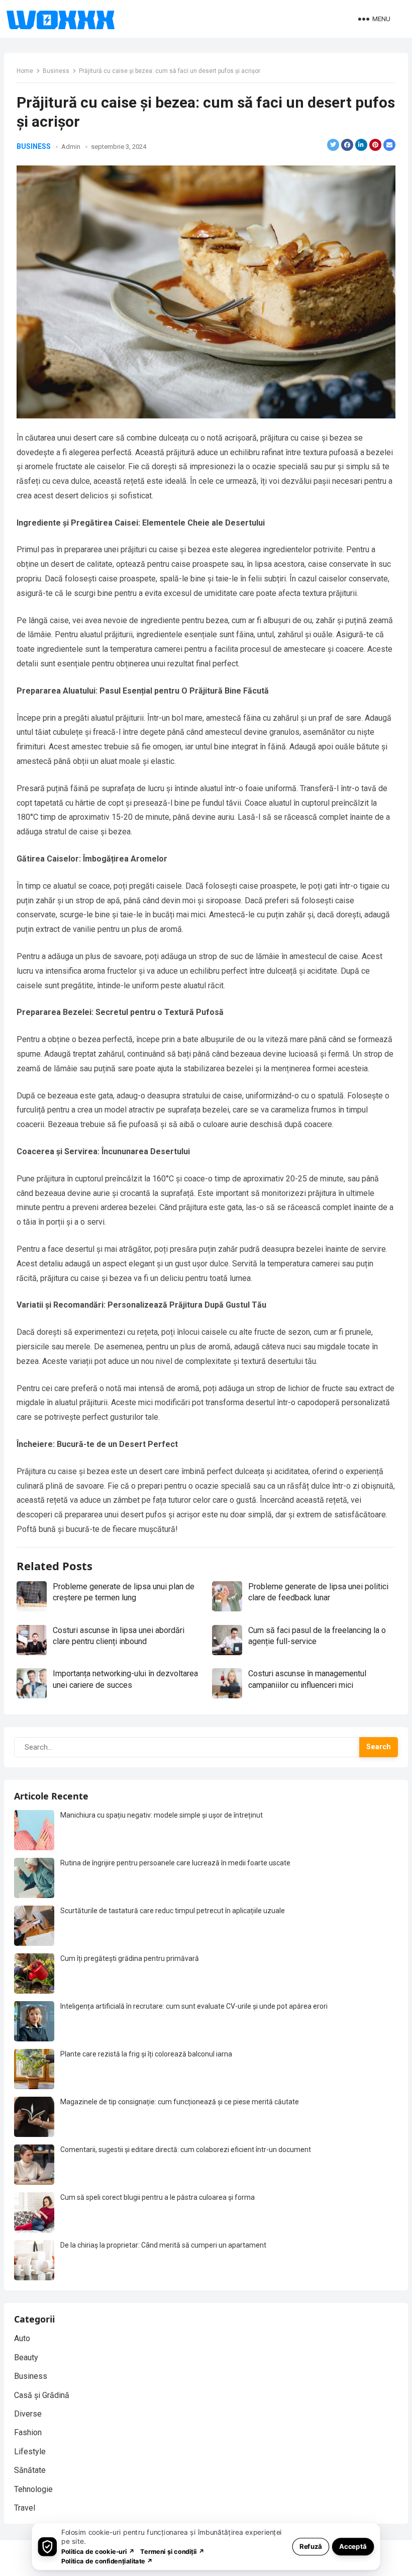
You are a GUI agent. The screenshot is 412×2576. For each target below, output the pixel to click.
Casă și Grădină (42, 2395)
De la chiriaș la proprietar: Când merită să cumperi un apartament (163, 2245)
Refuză (311, 2546)
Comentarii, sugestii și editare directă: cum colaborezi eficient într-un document (186, 2150)
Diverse (28, 2414)
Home (25, 71)
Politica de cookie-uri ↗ (98, 2551)
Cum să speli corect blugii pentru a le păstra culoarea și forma (158, 2197)
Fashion (28, 2432)
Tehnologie (33, 2489)
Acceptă (353, 2546)
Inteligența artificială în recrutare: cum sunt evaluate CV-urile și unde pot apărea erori (194, 2006)
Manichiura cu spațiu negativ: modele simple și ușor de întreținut (162, 1815)
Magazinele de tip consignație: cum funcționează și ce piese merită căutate (180, 2102)
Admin (71, 147)
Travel (25, 2508)
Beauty (26, 2357)
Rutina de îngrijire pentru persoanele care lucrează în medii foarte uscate (175, 1863)
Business (56, 71)
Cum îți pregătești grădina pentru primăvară (130, 1958)
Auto (22, 2338)
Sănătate (30, 2470)
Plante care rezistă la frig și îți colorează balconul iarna (146, 2054)
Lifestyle (30, 2452)
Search (379, 1747)
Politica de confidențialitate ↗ (107, 2561)
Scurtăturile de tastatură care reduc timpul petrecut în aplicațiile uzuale (173, 1911)
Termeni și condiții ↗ (172, 2551)
